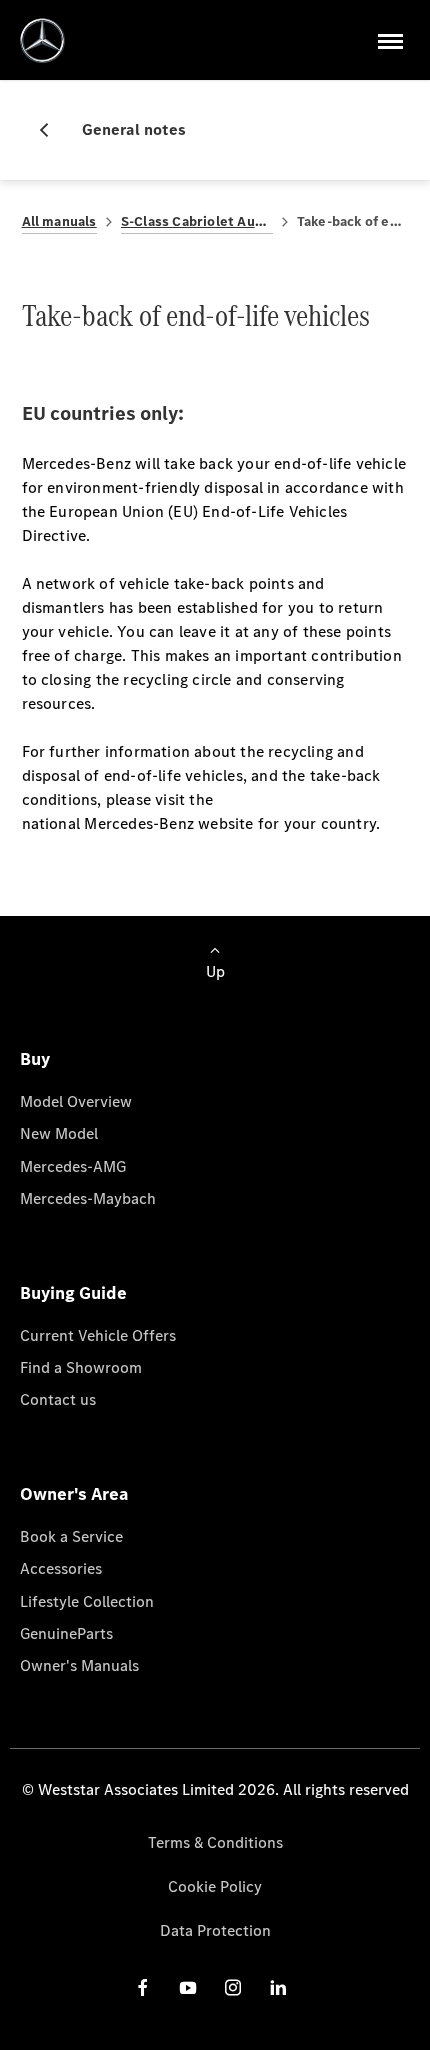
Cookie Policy (215, 1886)
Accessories (61, 1568)
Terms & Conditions (215, 1842)
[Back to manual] (52, 130)
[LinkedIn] (278, 1987)
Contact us (58, 1399)
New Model (59, 1133)
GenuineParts (66, 1633)
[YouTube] (188, 1987)
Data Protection (215, 1930)
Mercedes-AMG (73, 1166)
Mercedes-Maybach (88, 1198)
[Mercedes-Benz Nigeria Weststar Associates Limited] (42, 40)
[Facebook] (143, 1987)
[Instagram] (233, 1987)
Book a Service (71, 1536)
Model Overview (76, 1101)
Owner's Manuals (79, 1665)
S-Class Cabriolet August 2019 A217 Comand (197, 221)
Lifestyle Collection (87, 1601)
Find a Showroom (81, 1367)
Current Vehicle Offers (98, 1335)
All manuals (59, 221)
